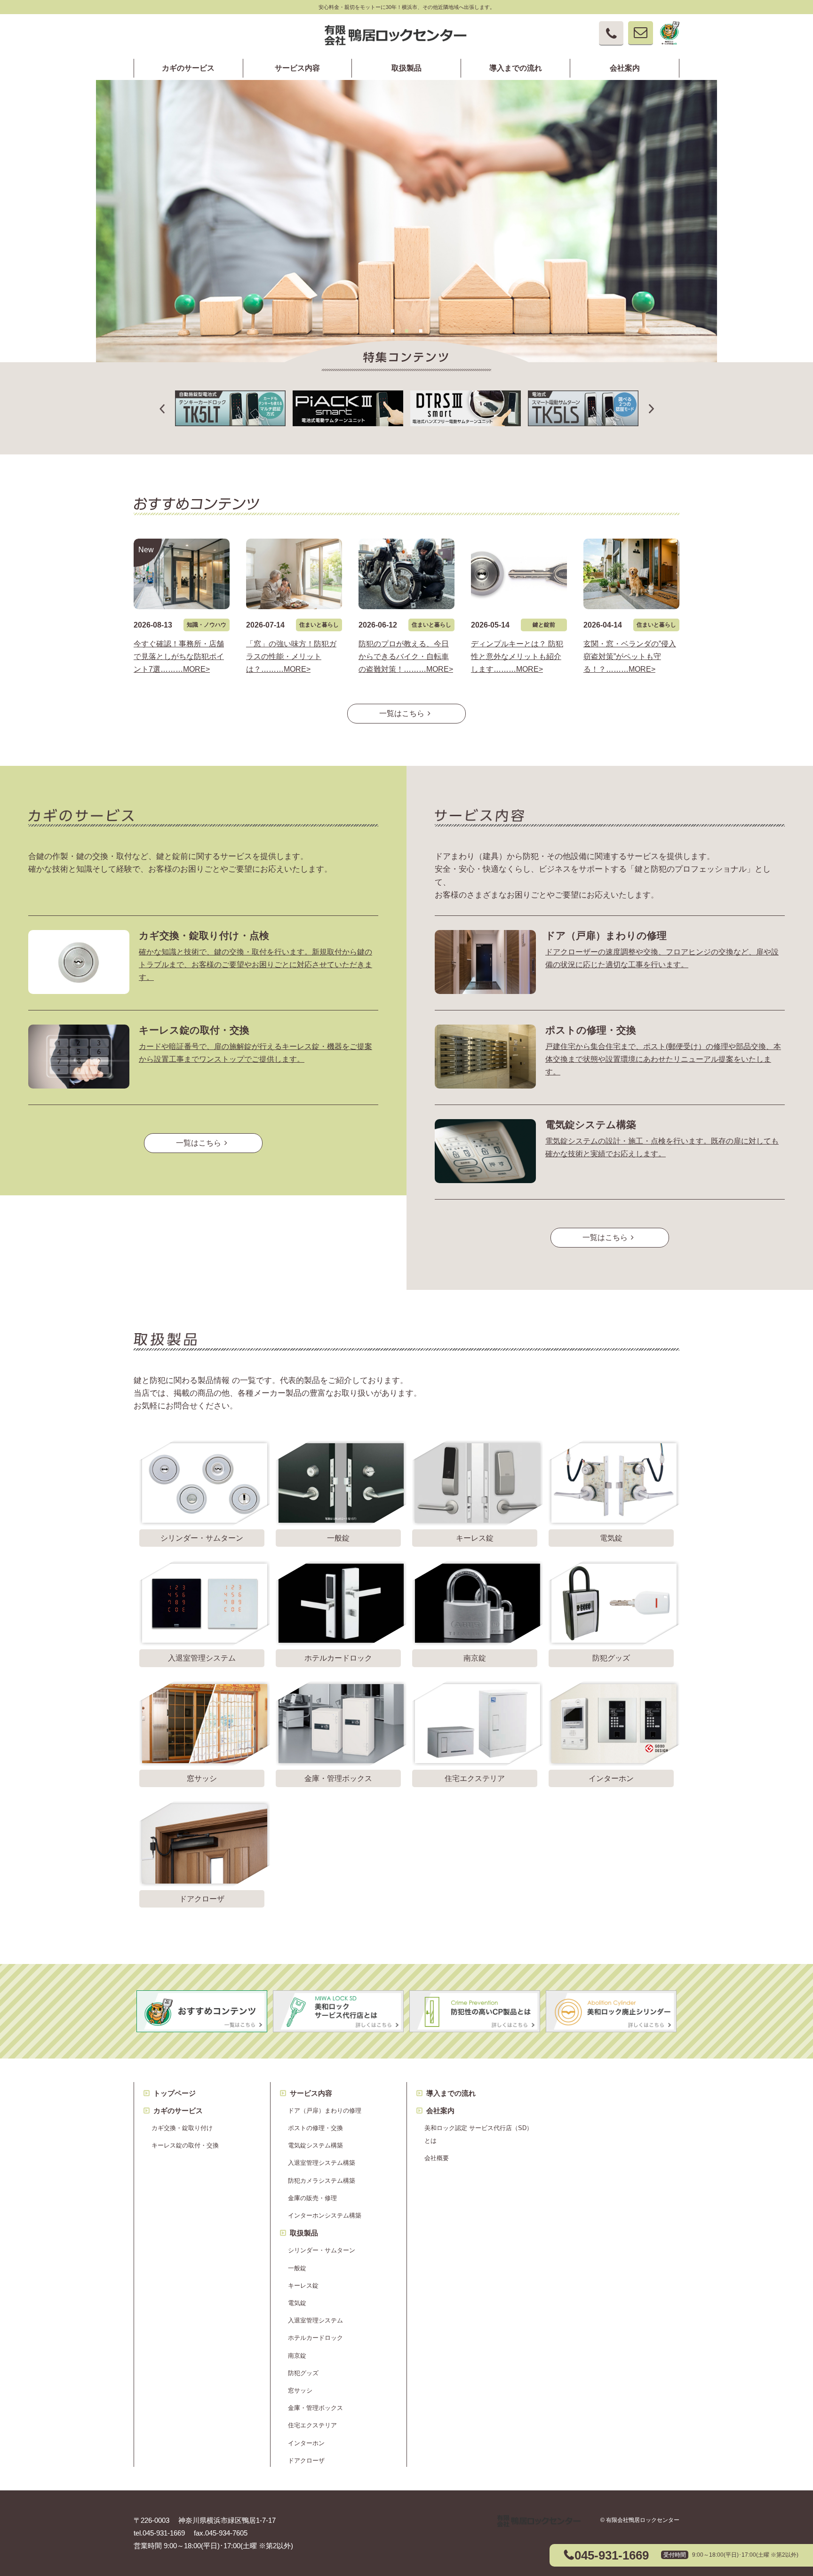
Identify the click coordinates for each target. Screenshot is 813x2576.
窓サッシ (300, 2390)
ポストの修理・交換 (591, 1030)
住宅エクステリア (312, 2425)
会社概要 (437, 2158)
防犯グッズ (303, 2373)
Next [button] (808, 94)
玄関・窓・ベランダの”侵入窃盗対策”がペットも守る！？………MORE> (630, 656)
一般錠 (297, 2268)
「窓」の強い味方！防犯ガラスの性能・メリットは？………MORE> (291, 656)
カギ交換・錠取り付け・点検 (204, 935)
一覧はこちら (402, 713)
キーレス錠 (303, 2286)
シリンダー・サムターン (322, 2250)
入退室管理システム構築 (322, 2163)
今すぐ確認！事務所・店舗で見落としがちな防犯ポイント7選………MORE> (179, 656)
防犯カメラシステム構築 (322, 2181)
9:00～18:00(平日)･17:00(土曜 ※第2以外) (745, 2555)
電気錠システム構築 (591, 1125)
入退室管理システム (315, 2320)
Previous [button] (5, 94)
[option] (406, 221)
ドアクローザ (306, 2461)
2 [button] (406, 330)
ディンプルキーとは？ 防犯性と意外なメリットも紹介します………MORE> (517, 656)
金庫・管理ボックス (315, 2408)
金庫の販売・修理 (312, 2198)
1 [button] (392, 330)
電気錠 (297, 2303)
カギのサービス (188, 68)
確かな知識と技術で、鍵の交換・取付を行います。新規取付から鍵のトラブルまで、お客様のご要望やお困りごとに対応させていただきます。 (255, 965)
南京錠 (297, 2356)
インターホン (306, 2443)
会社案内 (625, 68)
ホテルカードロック (315, 2338)
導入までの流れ (516, 68)
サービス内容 (297, 68)
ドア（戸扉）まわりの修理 (606, 935)
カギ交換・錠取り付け (182, 2128)
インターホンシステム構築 (325, 2215)
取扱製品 (406, 68)
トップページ (175, 2093)
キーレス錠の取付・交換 (194, 1030)
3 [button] (421, 330)
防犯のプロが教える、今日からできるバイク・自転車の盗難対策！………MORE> (406, 656)
